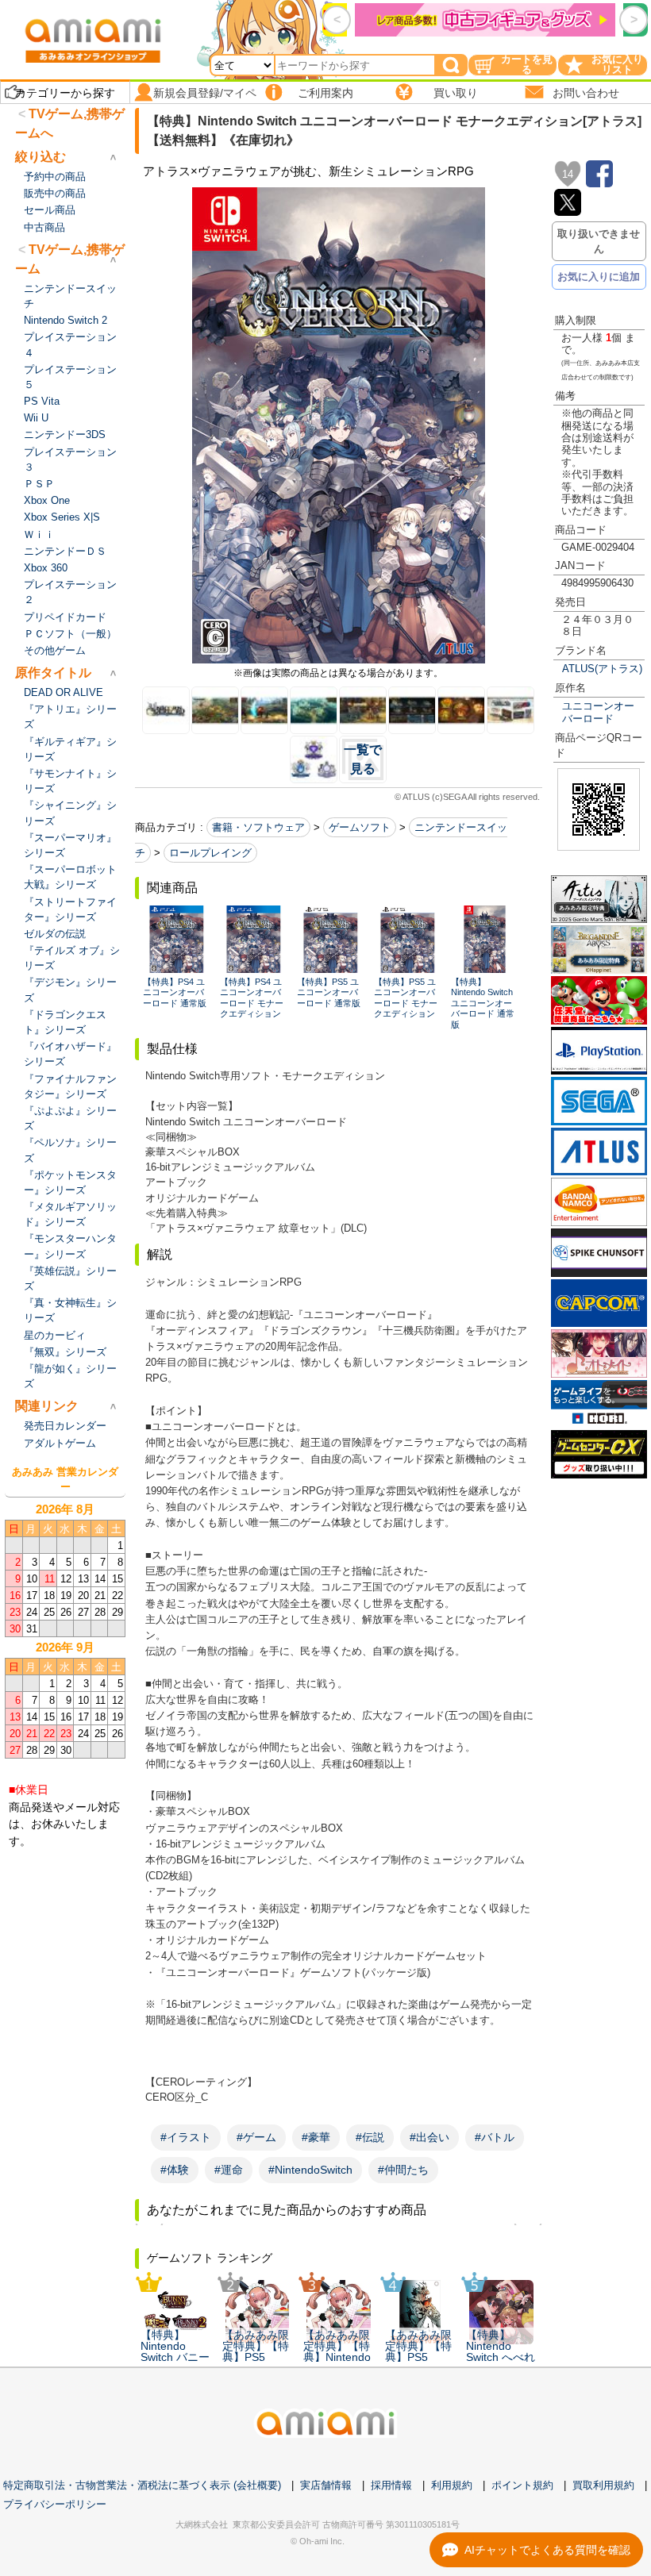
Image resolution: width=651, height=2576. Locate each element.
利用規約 (452, 2485)
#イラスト (186, 2137)
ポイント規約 (522, 2485)
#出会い (430, 2137)
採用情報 (391, 2485)
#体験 (175, 2170)
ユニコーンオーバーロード (598, 712)
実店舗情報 (326, 2485)
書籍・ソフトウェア (258, 827)
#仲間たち (403, 2170)
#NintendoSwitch (310, 2170)
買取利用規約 (603, 2485)
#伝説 (370, 2137)
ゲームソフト (360, 827)
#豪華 (316, 2137)
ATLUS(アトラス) (602, 669)
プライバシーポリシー (55, 2504)
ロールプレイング (210, 853)
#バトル (495, 2137)
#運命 (229, 2170)
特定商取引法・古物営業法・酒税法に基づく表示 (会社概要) (142, 2485)
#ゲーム (256, 2137)
